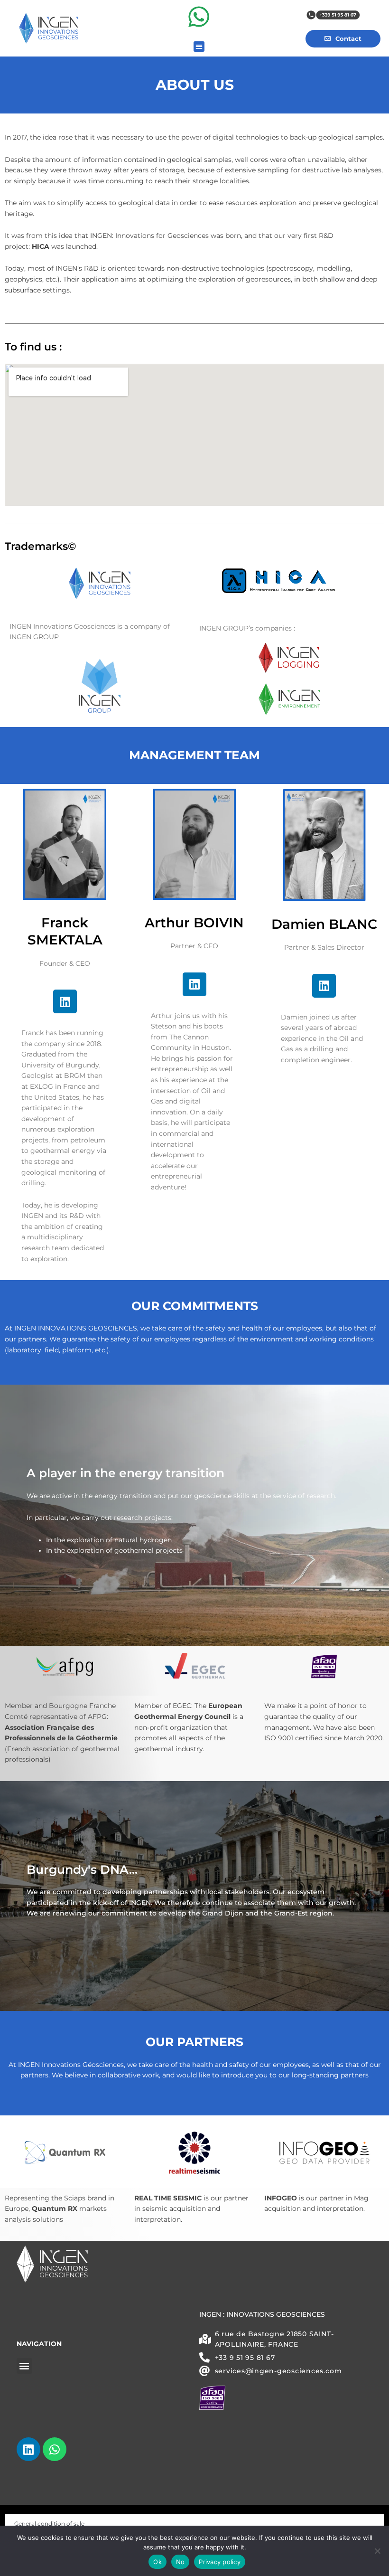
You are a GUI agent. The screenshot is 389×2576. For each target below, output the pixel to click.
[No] (377, 2551)
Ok (157, 2562)
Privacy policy (220, 2562)
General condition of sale (49, 2524)
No (181, 2562)
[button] (199, 47)
